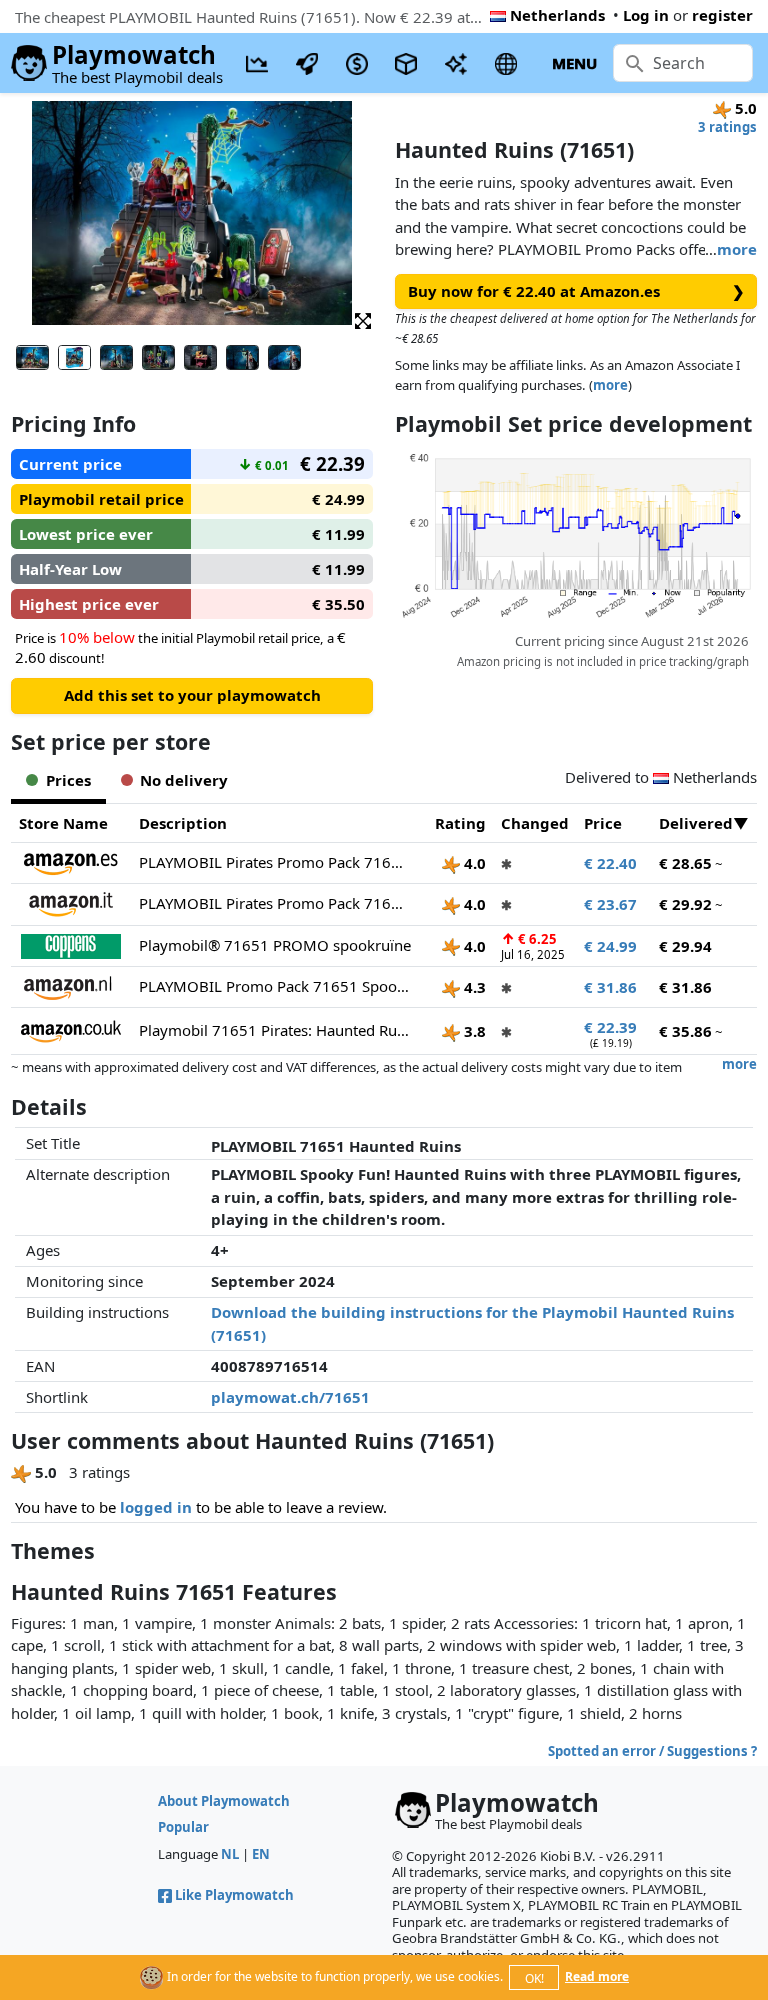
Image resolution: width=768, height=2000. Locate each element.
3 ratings (727, 127)
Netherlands (557, 15)
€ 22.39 (610, 1027)
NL (230, 1854)
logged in (156, 1507)
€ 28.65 (685, 863)
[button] (363, 319)
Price (603, 823)
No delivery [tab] (184, 780)
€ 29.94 (685, 946)
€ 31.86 (610, 987)
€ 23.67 (610, 904)
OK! (534, 1978)
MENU (574, 63)
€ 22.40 (610, 863)
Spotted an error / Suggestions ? (652, 1751)
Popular (183, 1827)
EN (261, 1854)
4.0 (473, 863)
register (722, 15)
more (737, 249)
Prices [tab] (68, 780)
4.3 (473, 987)
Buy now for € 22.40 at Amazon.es (576, 291)
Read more (597, 1976)
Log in (646, 15)
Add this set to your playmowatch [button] (192, 695)
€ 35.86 (685, 1031)
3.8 (473, 1031)
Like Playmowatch (234, 1895)
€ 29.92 (685, 904)
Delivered (696, 823)
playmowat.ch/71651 (290, 1397)
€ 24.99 (610, 946)
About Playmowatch (224, 1801)
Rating (460, 823)
